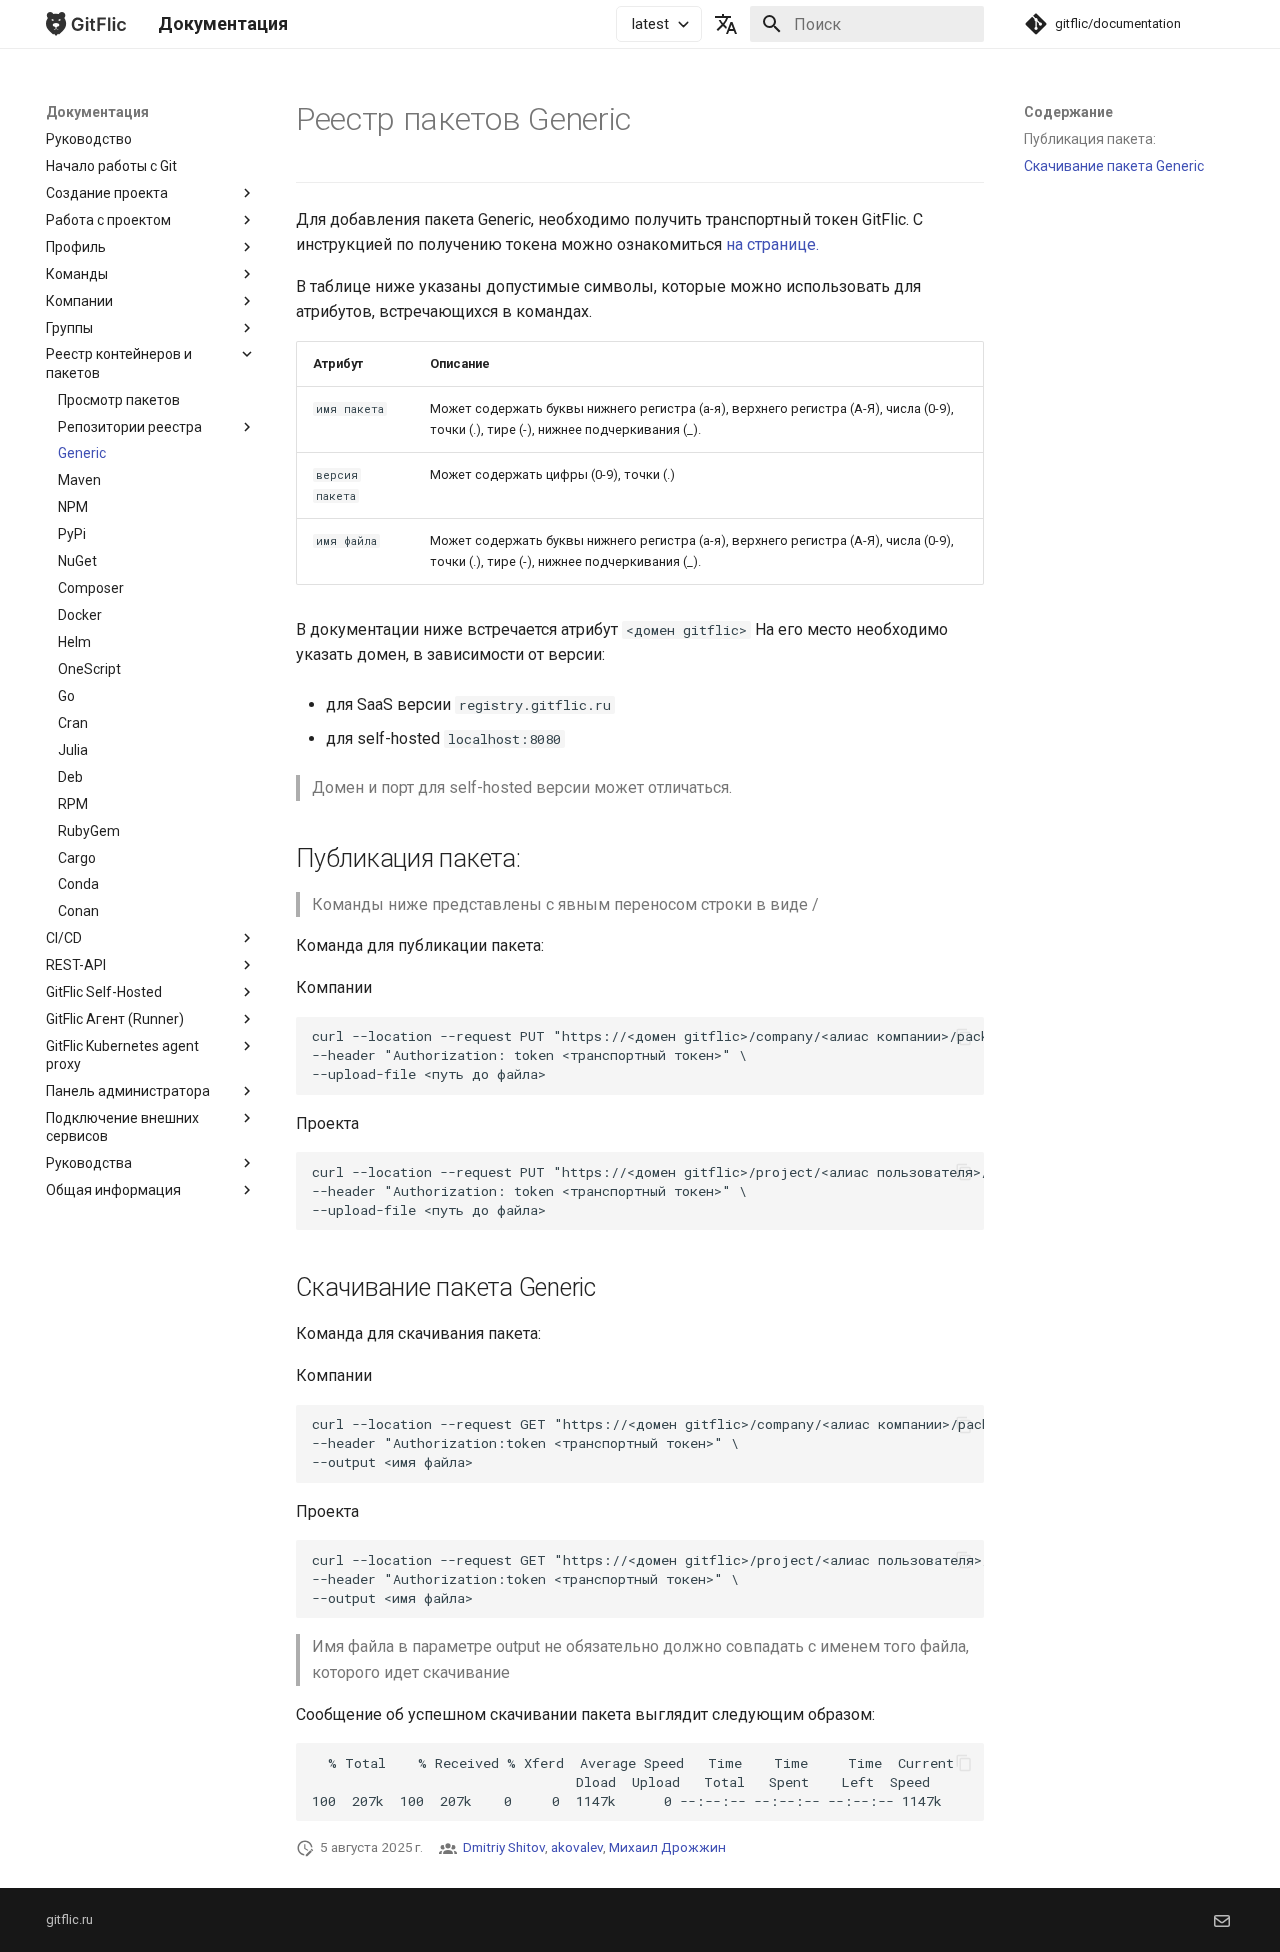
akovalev (577, 1847)
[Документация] (86, 24)
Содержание (1068, 112)
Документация (97, 112)
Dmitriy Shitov (504, 1847)
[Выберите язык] (726, 24)
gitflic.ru (69, 1919)
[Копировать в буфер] (964, 1037)
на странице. (772, 244)
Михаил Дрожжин (667, 1847)
